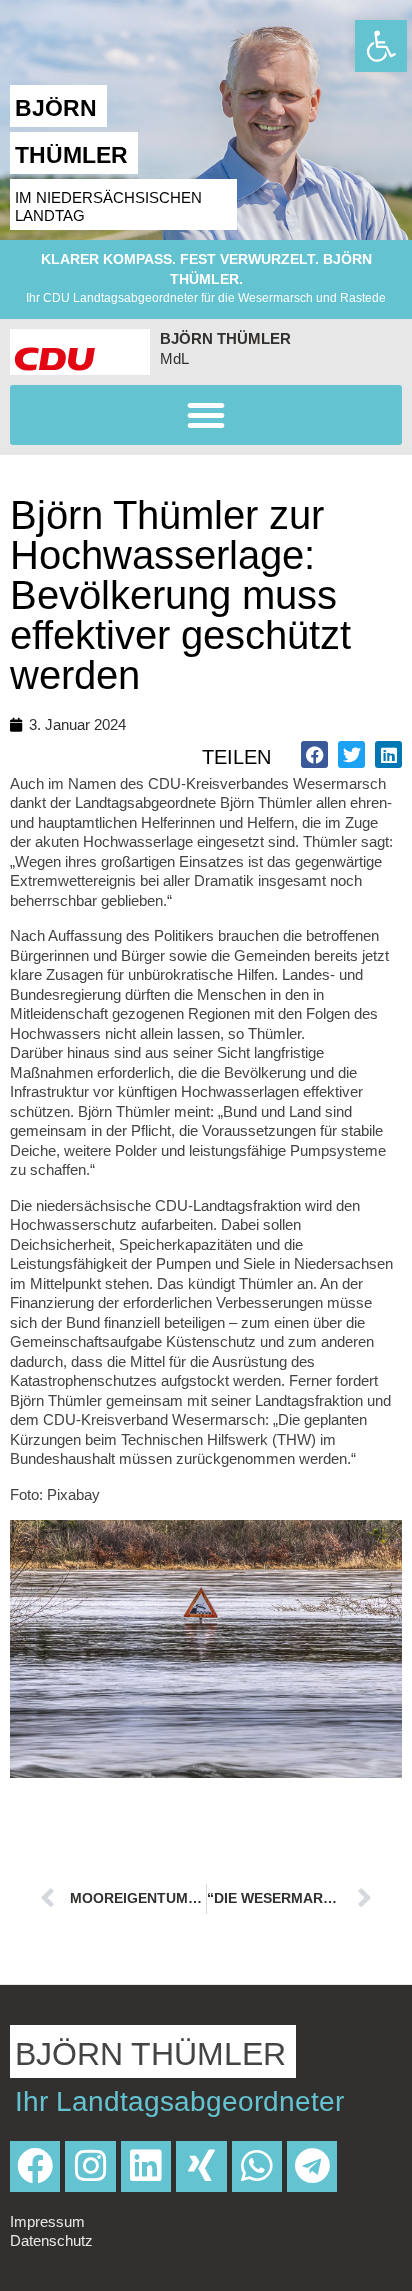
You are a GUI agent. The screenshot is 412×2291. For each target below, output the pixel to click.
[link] (381, 46)
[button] (206, 415)
